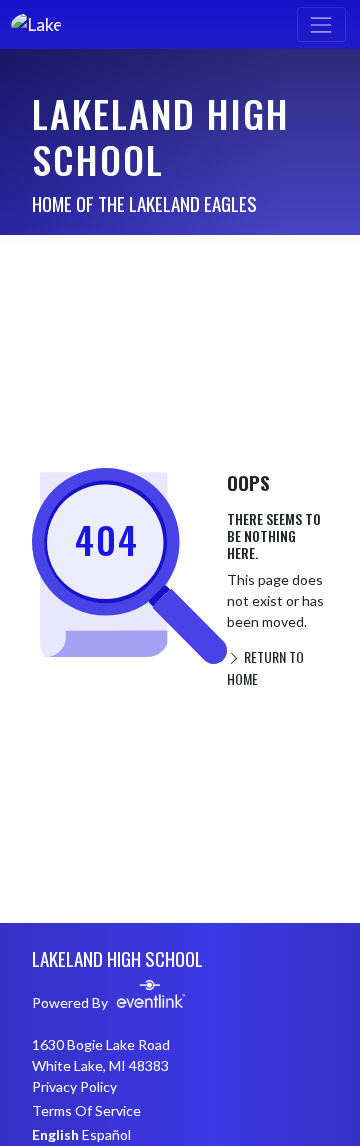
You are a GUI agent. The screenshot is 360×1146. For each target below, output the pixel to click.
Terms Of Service (86, 1110)
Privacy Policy (74, 1086)
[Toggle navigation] (321, 24)
